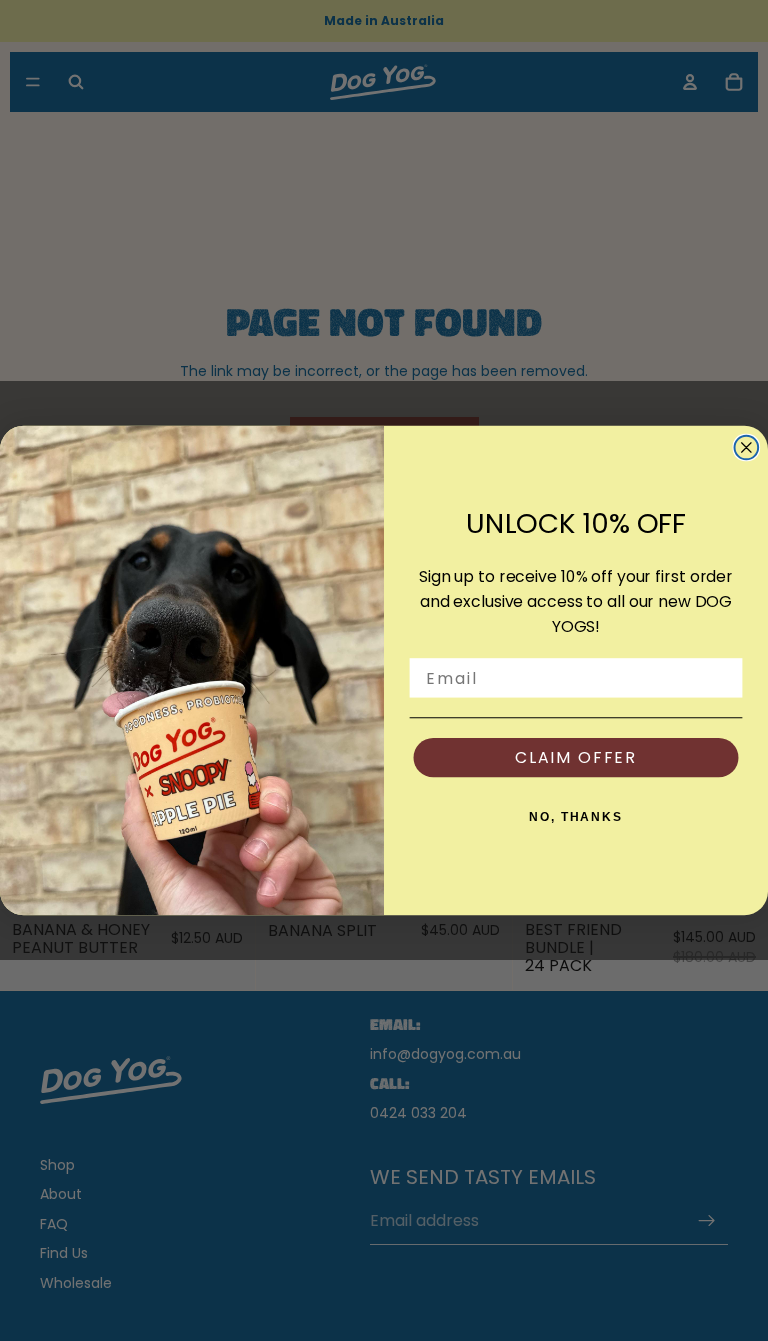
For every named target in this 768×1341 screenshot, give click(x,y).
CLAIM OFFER (576, 757)
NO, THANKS (576, 817)
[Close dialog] (747, 448)
